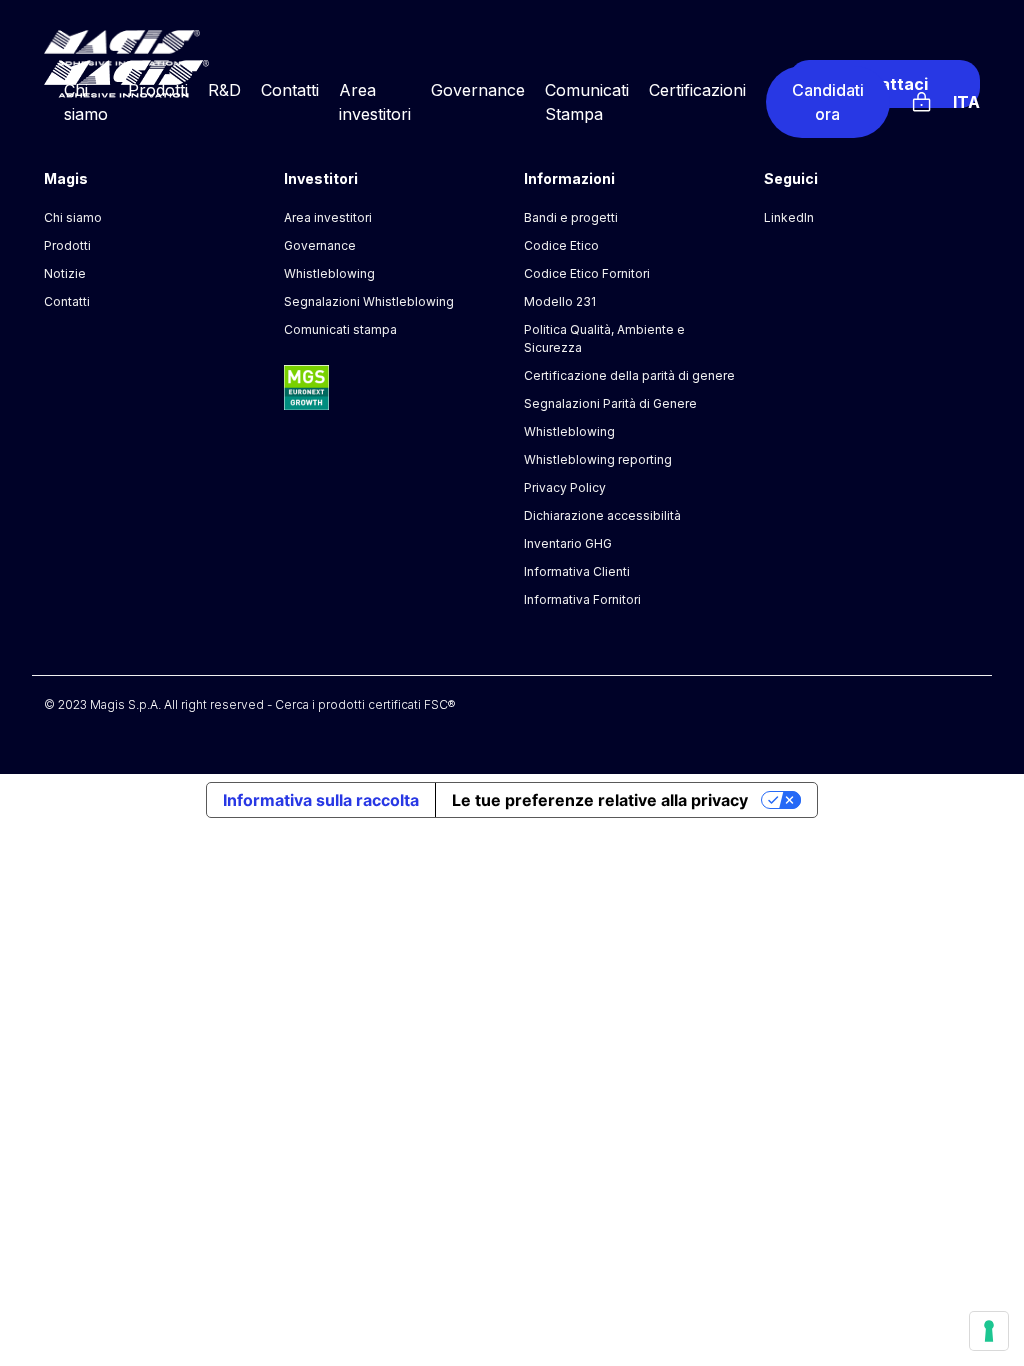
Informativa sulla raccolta (321, 800)
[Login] (921, 99)
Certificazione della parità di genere (629, 375)
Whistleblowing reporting (598, 459)
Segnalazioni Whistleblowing (369, 301)
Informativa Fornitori (582, 599)
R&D (224, 90)
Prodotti (158, 90)
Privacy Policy (565, 487)
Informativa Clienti (577, 571)
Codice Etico (561, 245)
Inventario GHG (568, 543)
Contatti (290, 90)
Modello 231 (560, 301)
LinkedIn (789, 217)
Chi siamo (73, 217)
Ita (966, 102)
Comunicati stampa (340, 329)
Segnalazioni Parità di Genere (610, 403)
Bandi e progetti (571, 217)
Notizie (65, 273)
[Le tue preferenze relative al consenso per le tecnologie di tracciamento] (989, 1331)
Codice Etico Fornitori (587, 273)
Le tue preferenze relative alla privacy (600, 800)
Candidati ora (828, 102)
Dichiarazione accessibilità (602, 515)
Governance (478, 90)
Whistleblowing (329, 273)
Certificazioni (697, 90)
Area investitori (328, 217)
